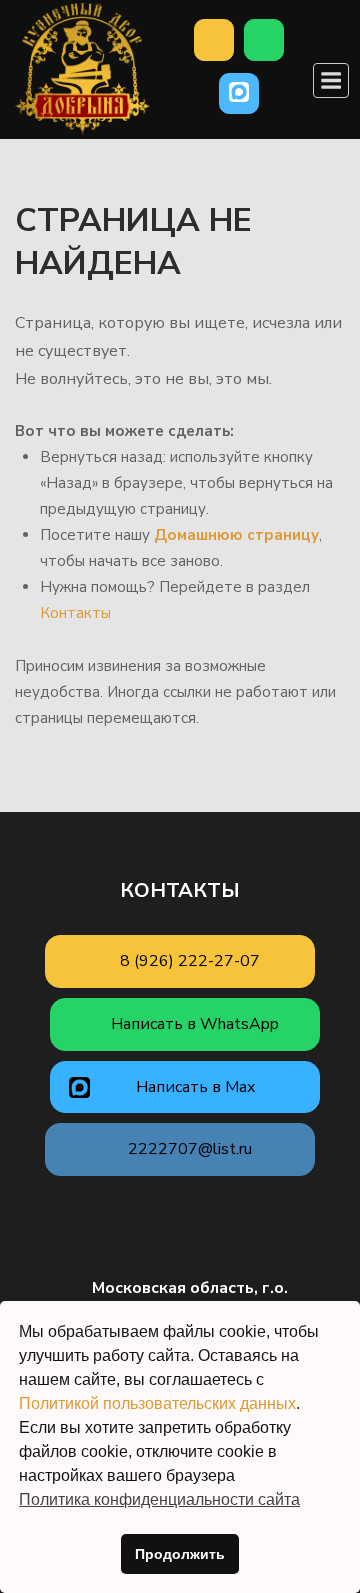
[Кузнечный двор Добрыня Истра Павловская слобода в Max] (239, 94)
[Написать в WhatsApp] (264, 40)
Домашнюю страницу (236, 535)
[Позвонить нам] (214, 40)
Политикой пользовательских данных (157, 1403)
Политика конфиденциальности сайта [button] (159, 1499)
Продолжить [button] (180, 1554)
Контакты (75, 613)
